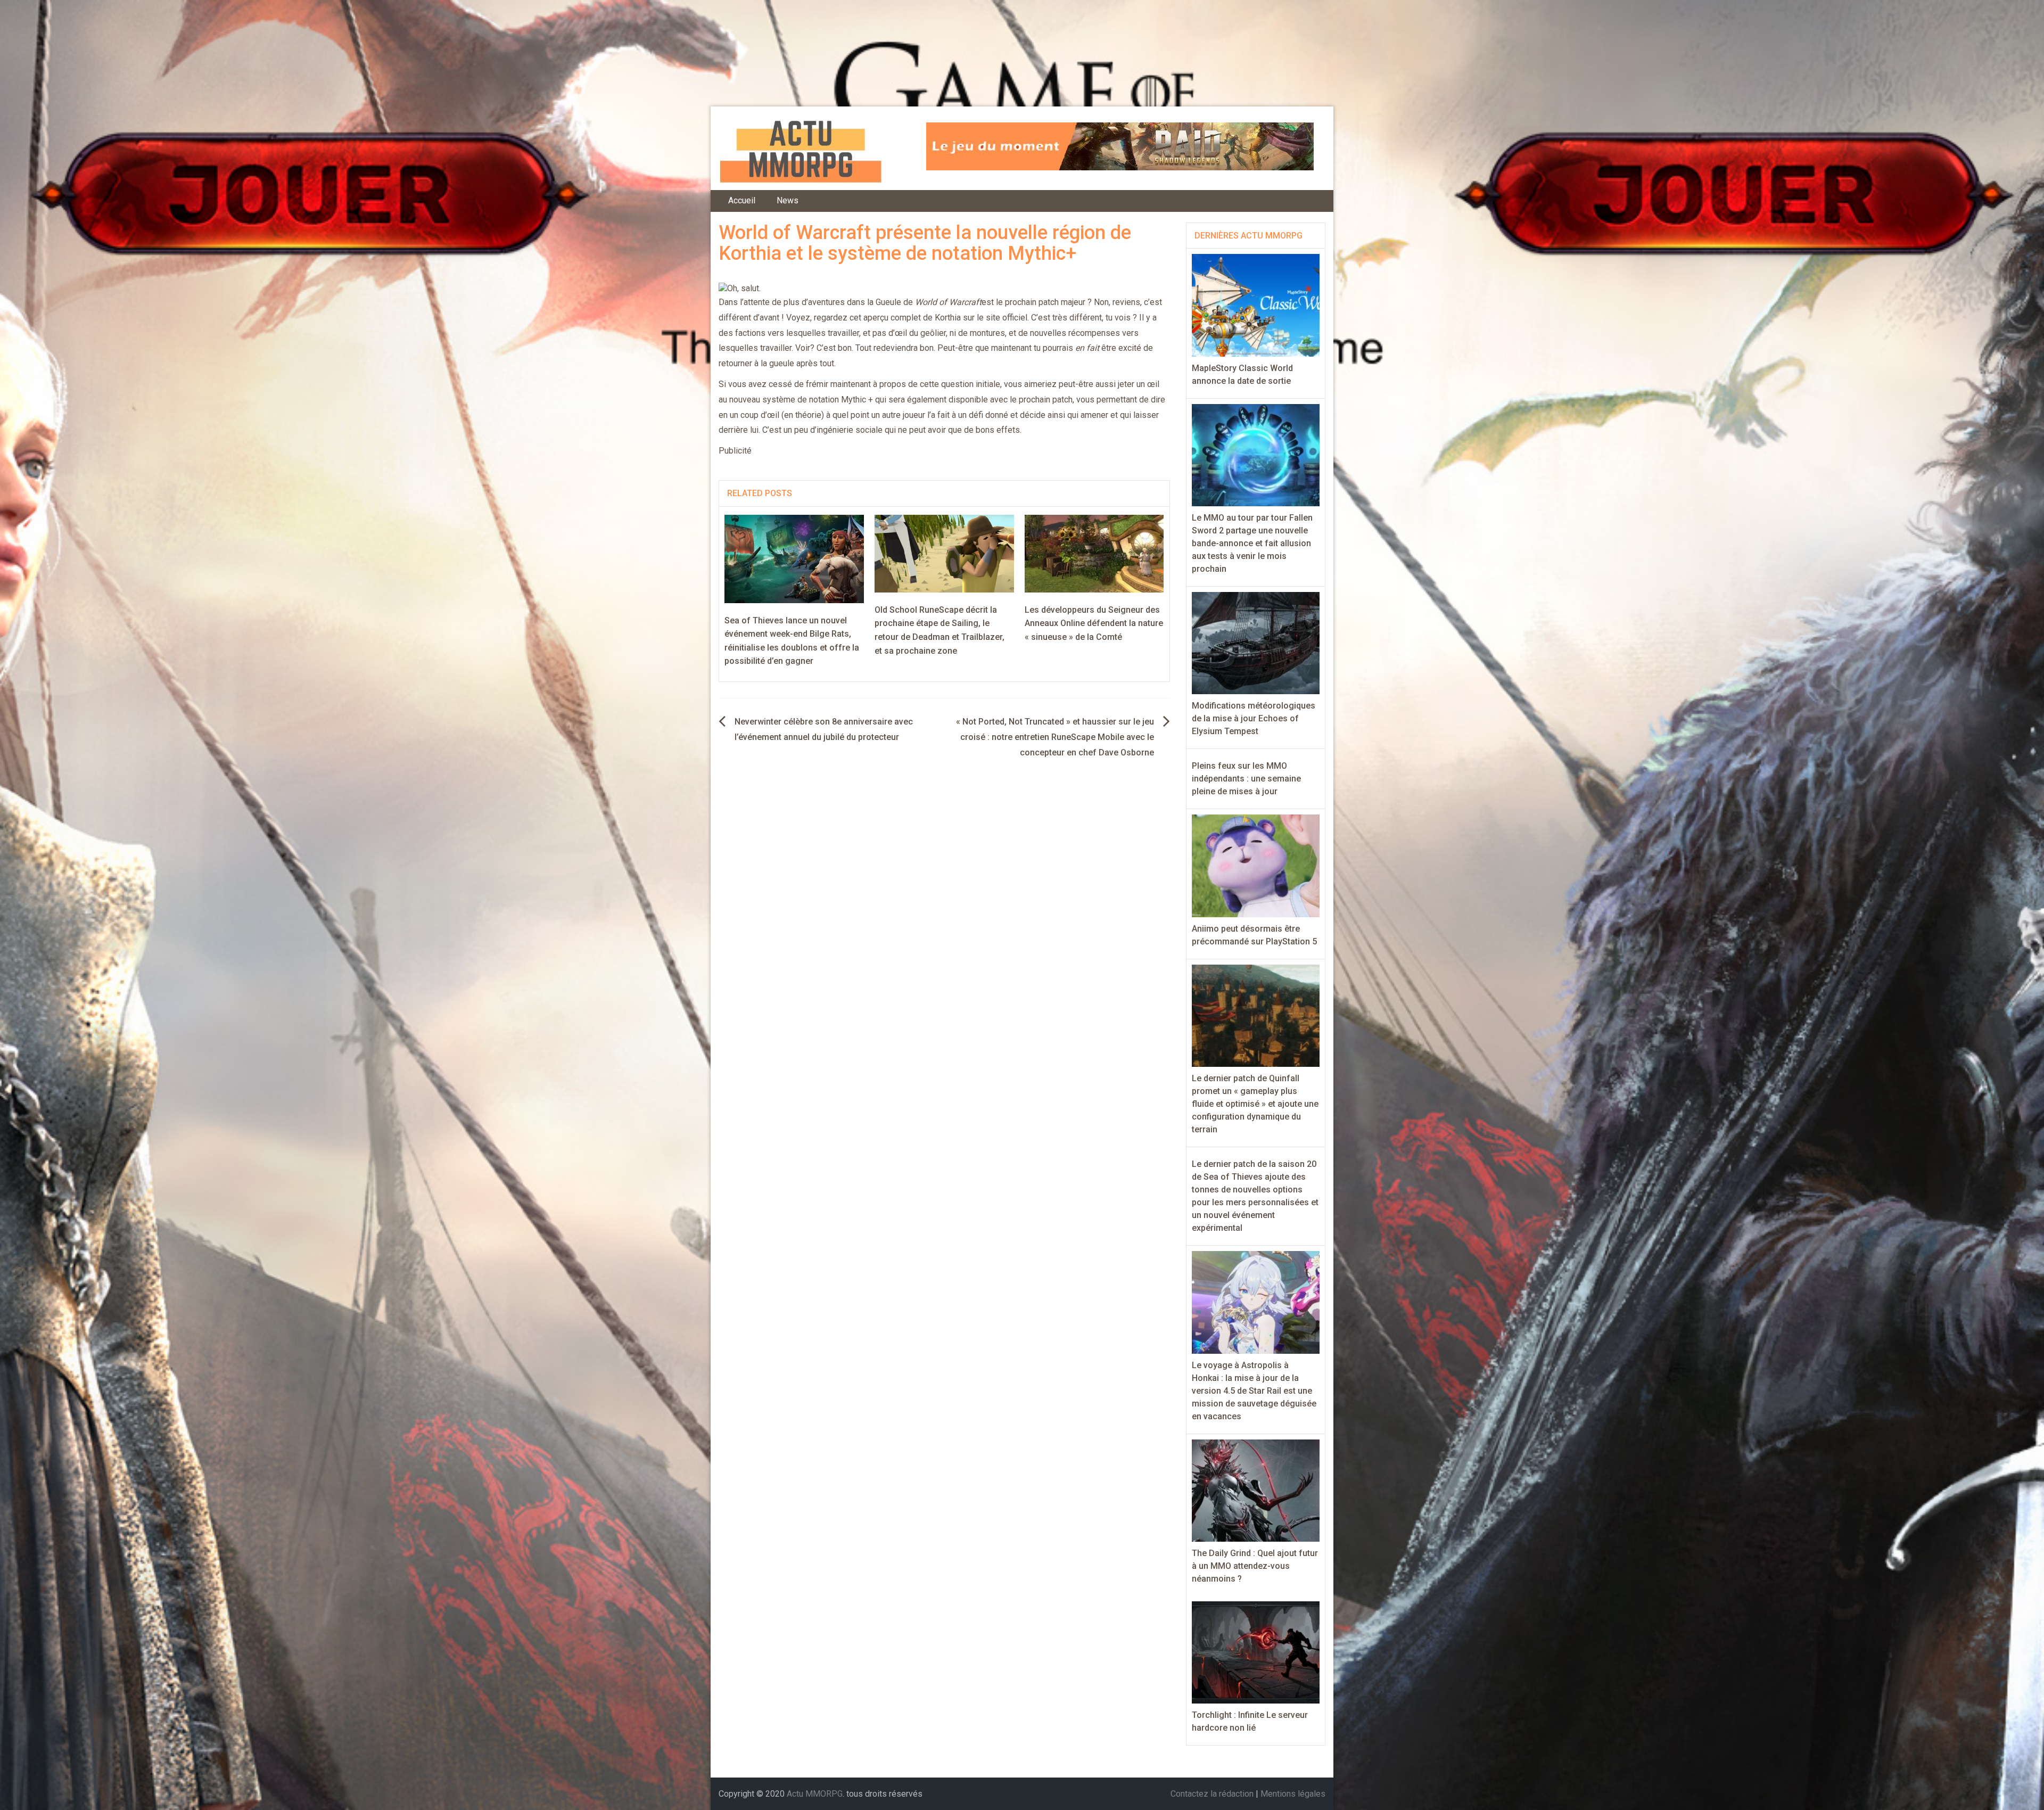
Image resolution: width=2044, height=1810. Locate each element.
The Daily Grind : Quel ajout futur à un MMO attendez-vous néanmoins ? (1255, 1566)
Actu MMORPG (815, 1794)
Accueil (742, 200)
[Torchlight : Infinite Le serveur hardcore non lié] (1256, 1652)
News (788, 200)
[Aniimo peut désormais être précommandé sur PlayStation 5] (1256, 865)
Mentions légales (1293, 1794)
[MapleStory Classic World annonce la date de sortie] (1256, 305)
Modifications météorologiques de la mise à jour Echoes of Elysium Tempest (1254, 718)
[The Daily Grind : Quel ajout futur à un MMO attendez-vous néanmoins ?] (1256, 1490)
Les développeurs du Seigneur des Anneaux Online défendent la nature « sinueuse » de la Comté (1094, 623)
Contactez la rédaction (1212, 1794)
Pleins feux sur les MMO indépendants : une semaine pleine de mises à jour (1246, 779)
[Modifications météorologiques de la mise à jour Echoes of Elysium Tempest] (1256, 642)
